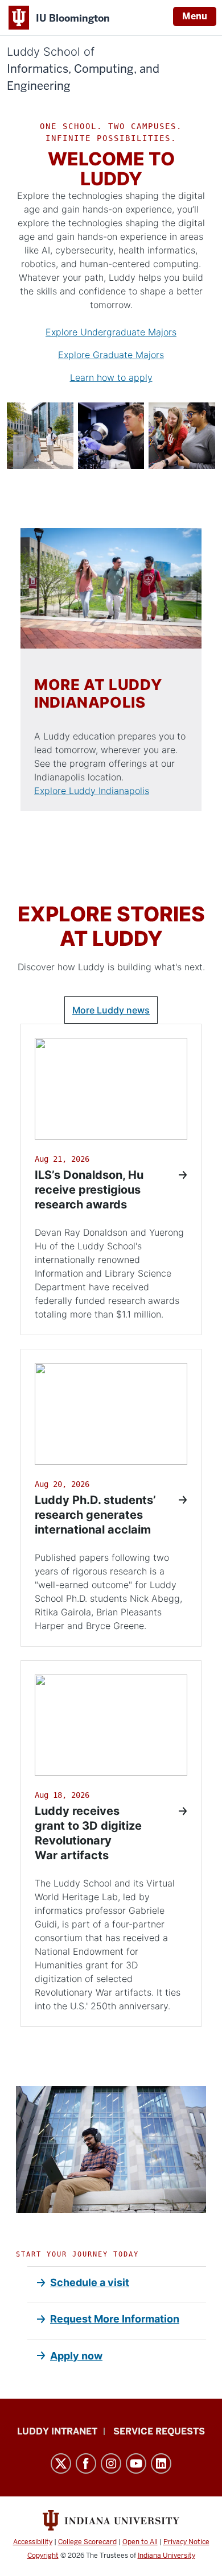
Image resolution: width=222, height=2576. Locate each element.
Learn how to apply (111, 377)
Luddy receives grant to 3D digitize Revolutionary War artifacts (88, 1833)
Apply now (76, 2356)
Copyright (43, 2556)
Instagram (111, 2463)
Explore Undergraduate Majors (111, 332)
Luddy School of (83, 69)
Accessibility (33, 2542)
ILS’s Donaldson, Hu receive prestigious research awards (89, 1190)
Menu (195, 16)
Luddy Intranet (57, 2431)
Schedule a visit (90, 2282)
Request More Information (115, 2319)
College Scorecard (87, 2542)
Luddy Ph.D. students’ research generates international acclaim (95, 1515)
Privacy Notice (186, 2542)
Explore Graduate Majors (111, 355)
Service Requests (159, 2431)
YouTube (136, 2463)
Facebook (86, 2463)
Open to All (140, 2542)
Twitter (61, 2463)
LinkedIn (161, 2463)
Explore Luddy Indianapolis (92, 791)
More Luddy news (111, 1010)
